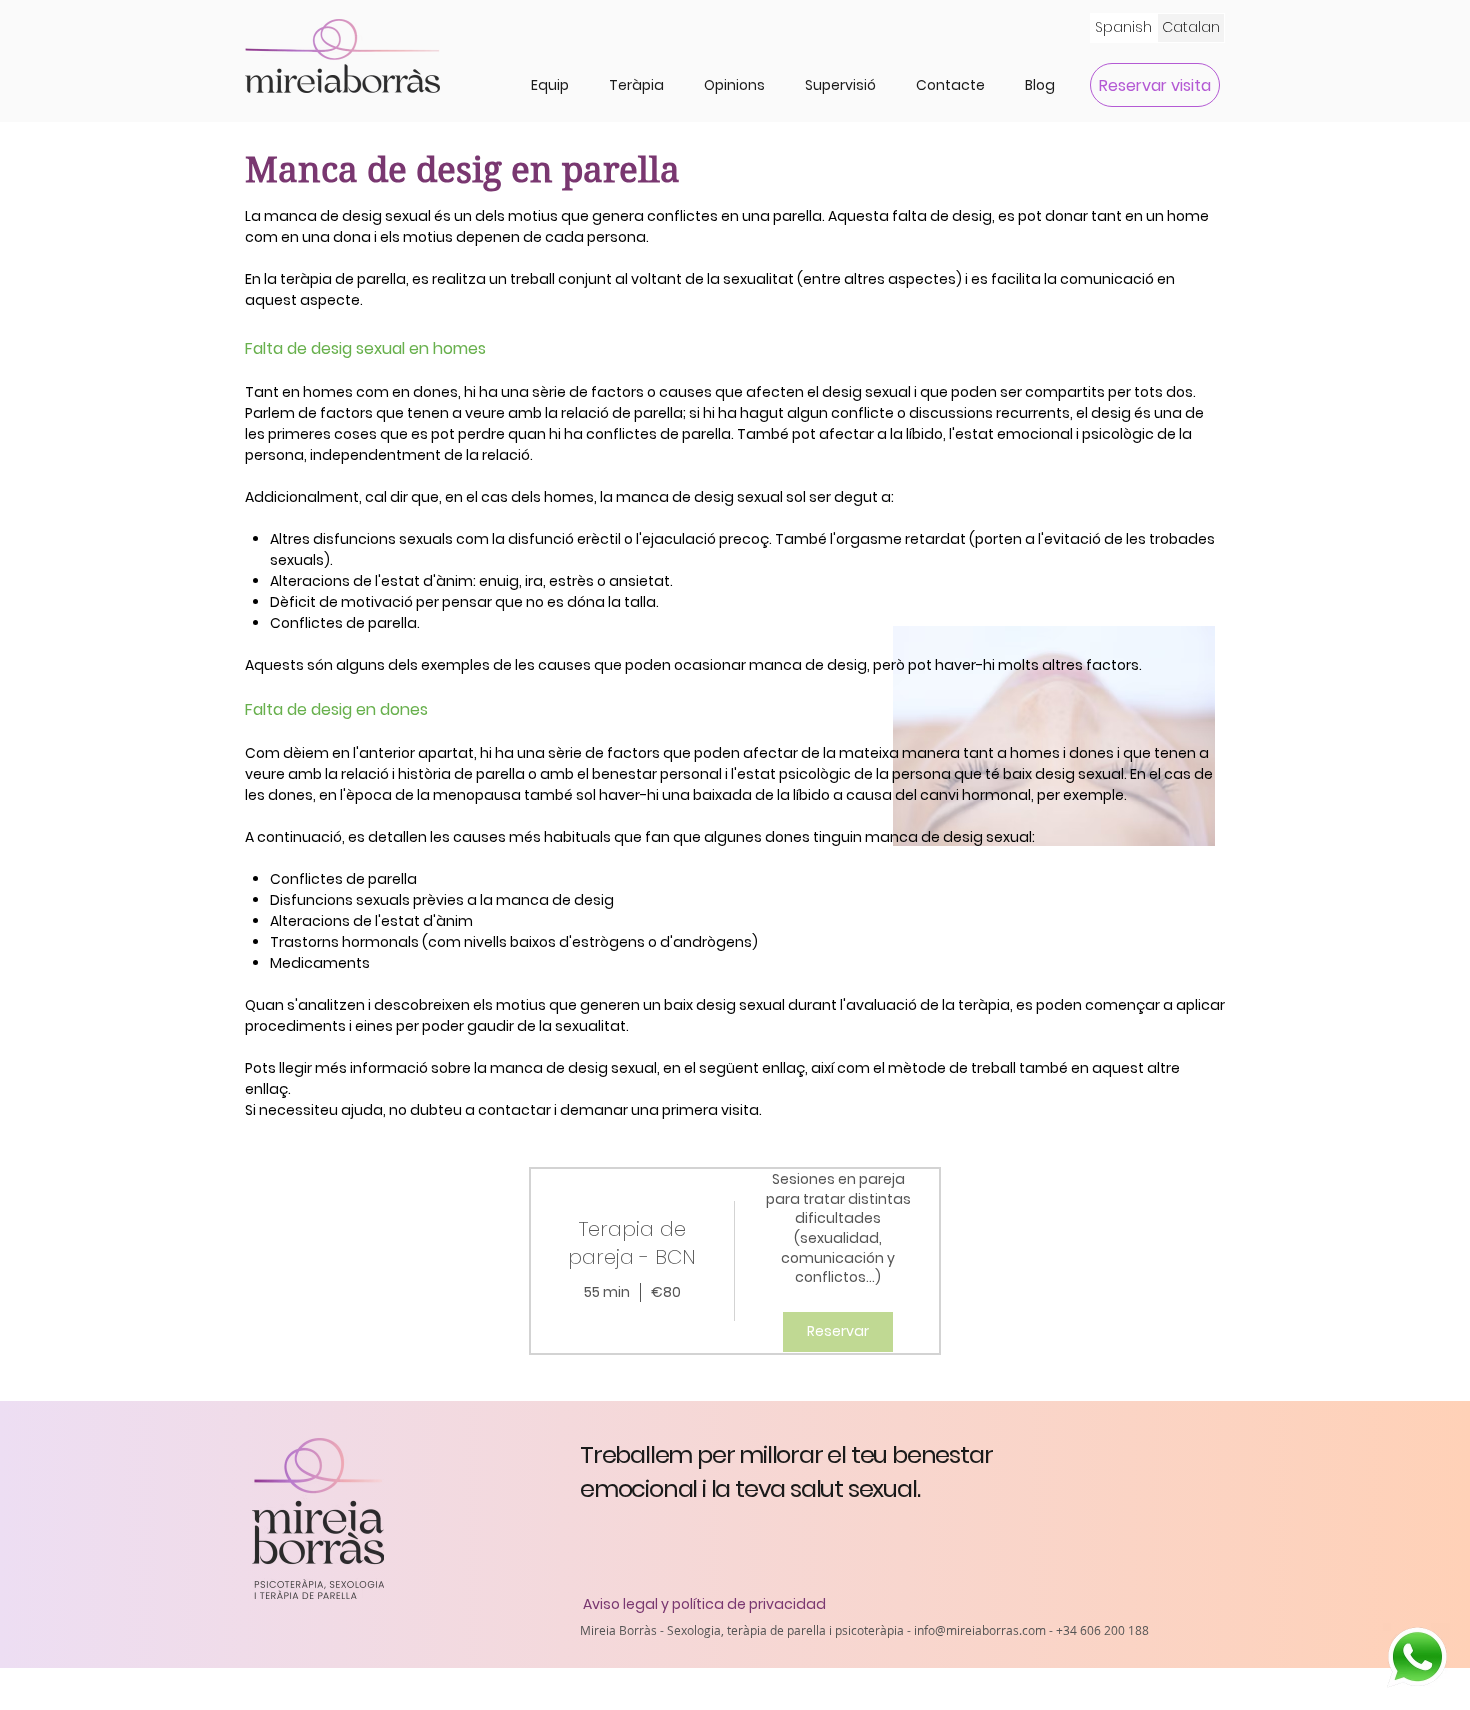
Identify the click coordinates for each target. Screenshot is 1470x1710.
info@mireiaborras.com (980, 1630)
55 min (607, 1292)
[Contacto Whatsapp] (1416, 1656)
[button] (636, 85)
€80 (666, 1292)
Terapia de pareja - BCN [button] (632, 1243)
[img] (838, 1261)
